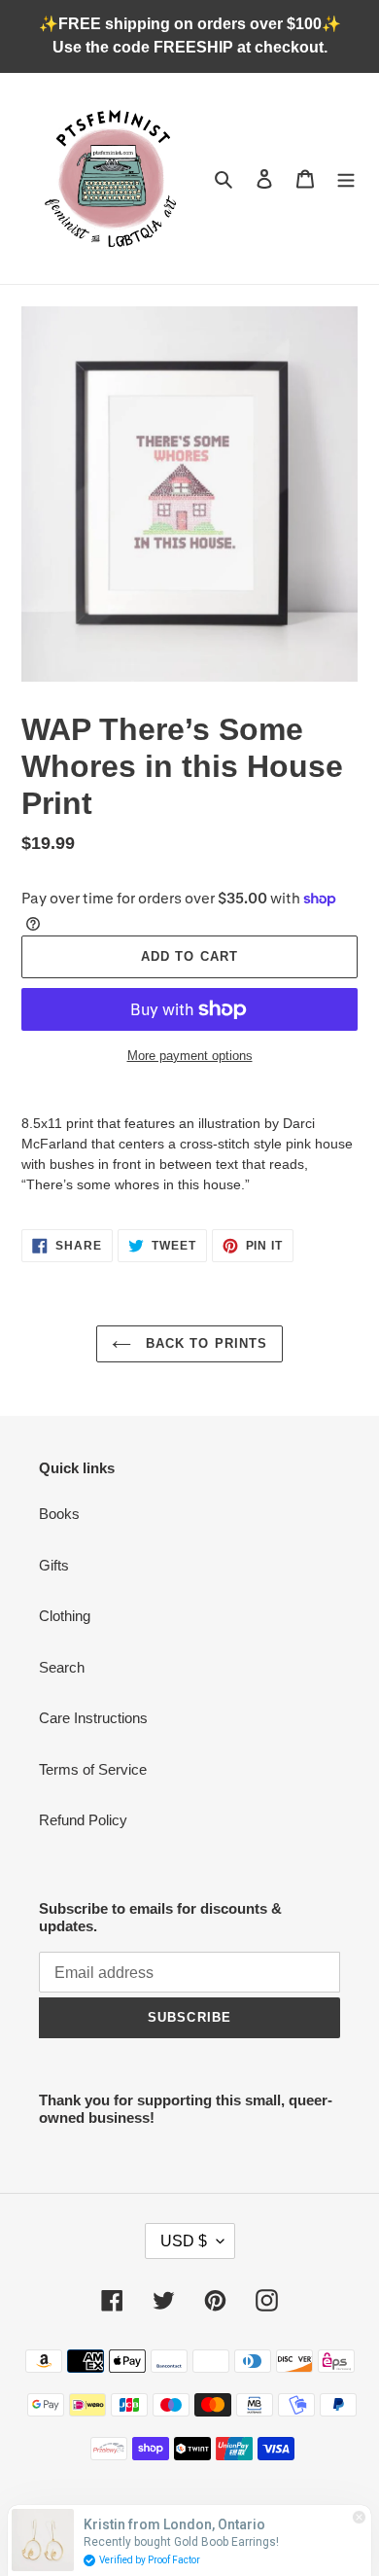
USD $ (184, 2241)
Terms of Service (93, 1769)
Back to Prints (204, 1343)
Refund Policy (83, 1820)
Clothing (65, 1616)
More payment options (190, 1056)
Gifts (54, 1565)
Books (59, 1514)
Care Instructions (93, 1718)
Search (62, 1667)
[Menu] (346, 178)
